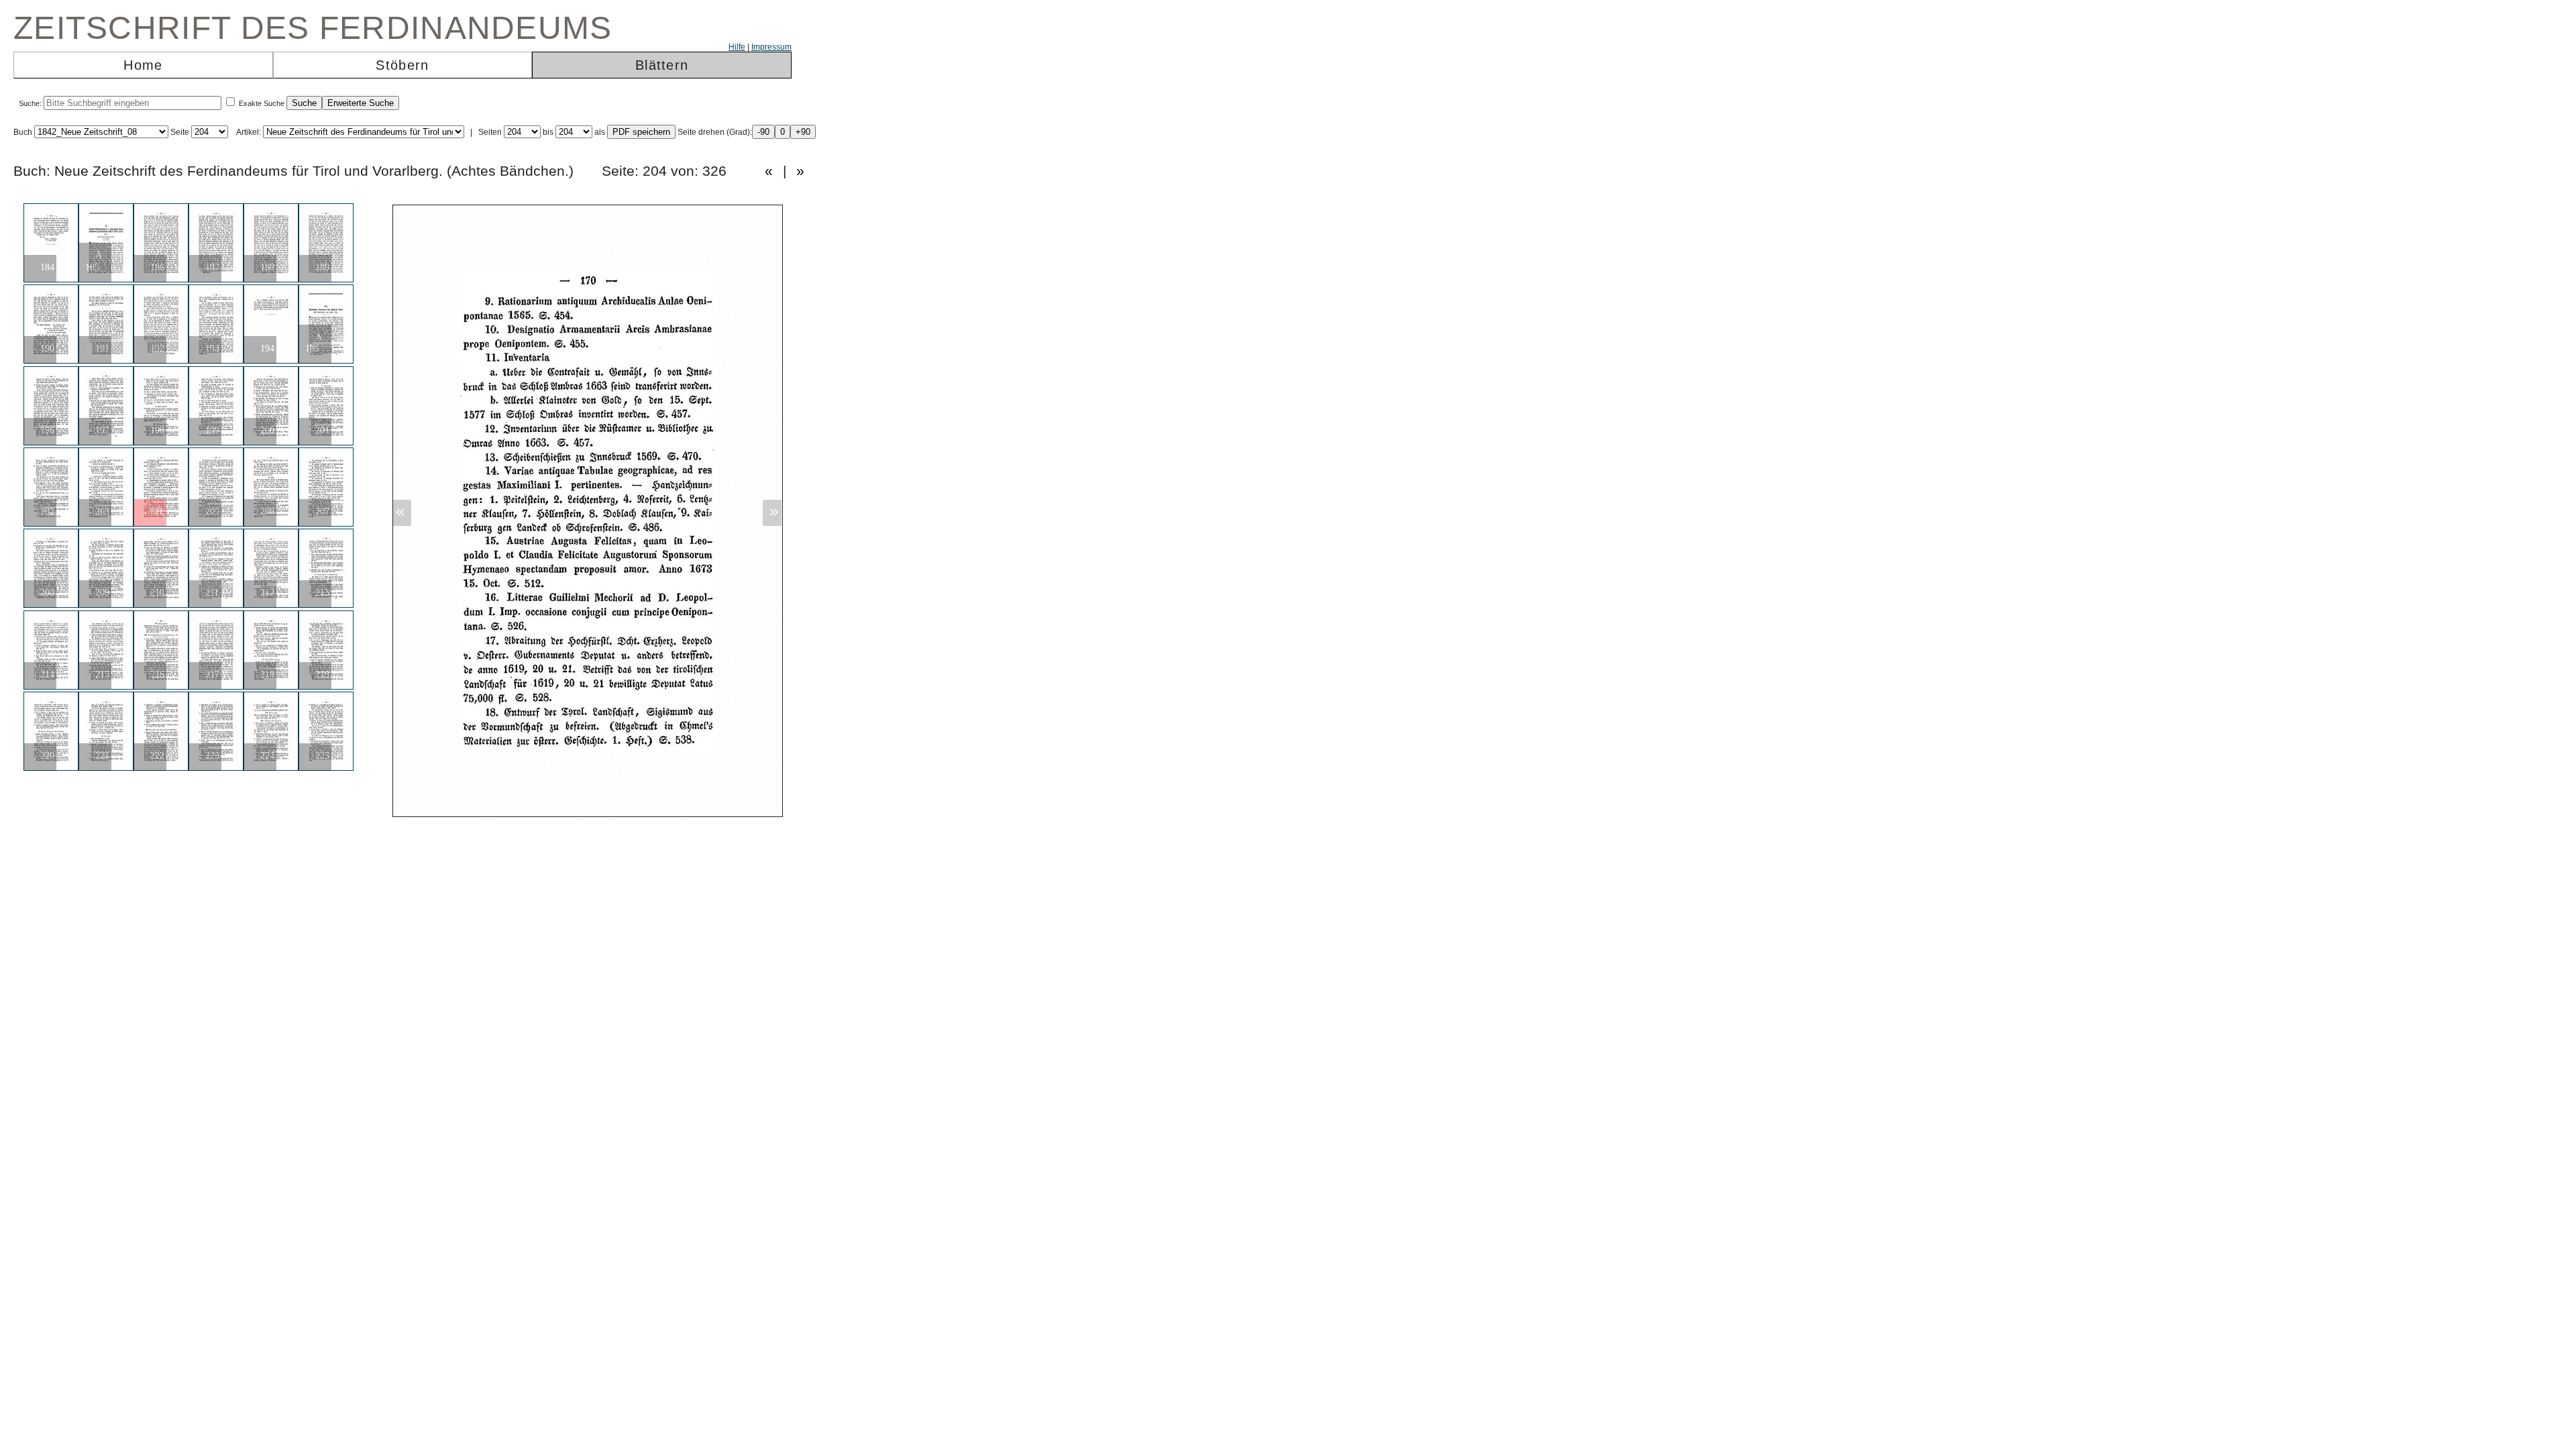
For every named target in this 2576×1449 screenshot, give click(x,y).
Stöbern (402, 65)
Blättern (662, 65)
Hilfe (737, 47)
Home (143, 65)
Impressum (771, 47)
